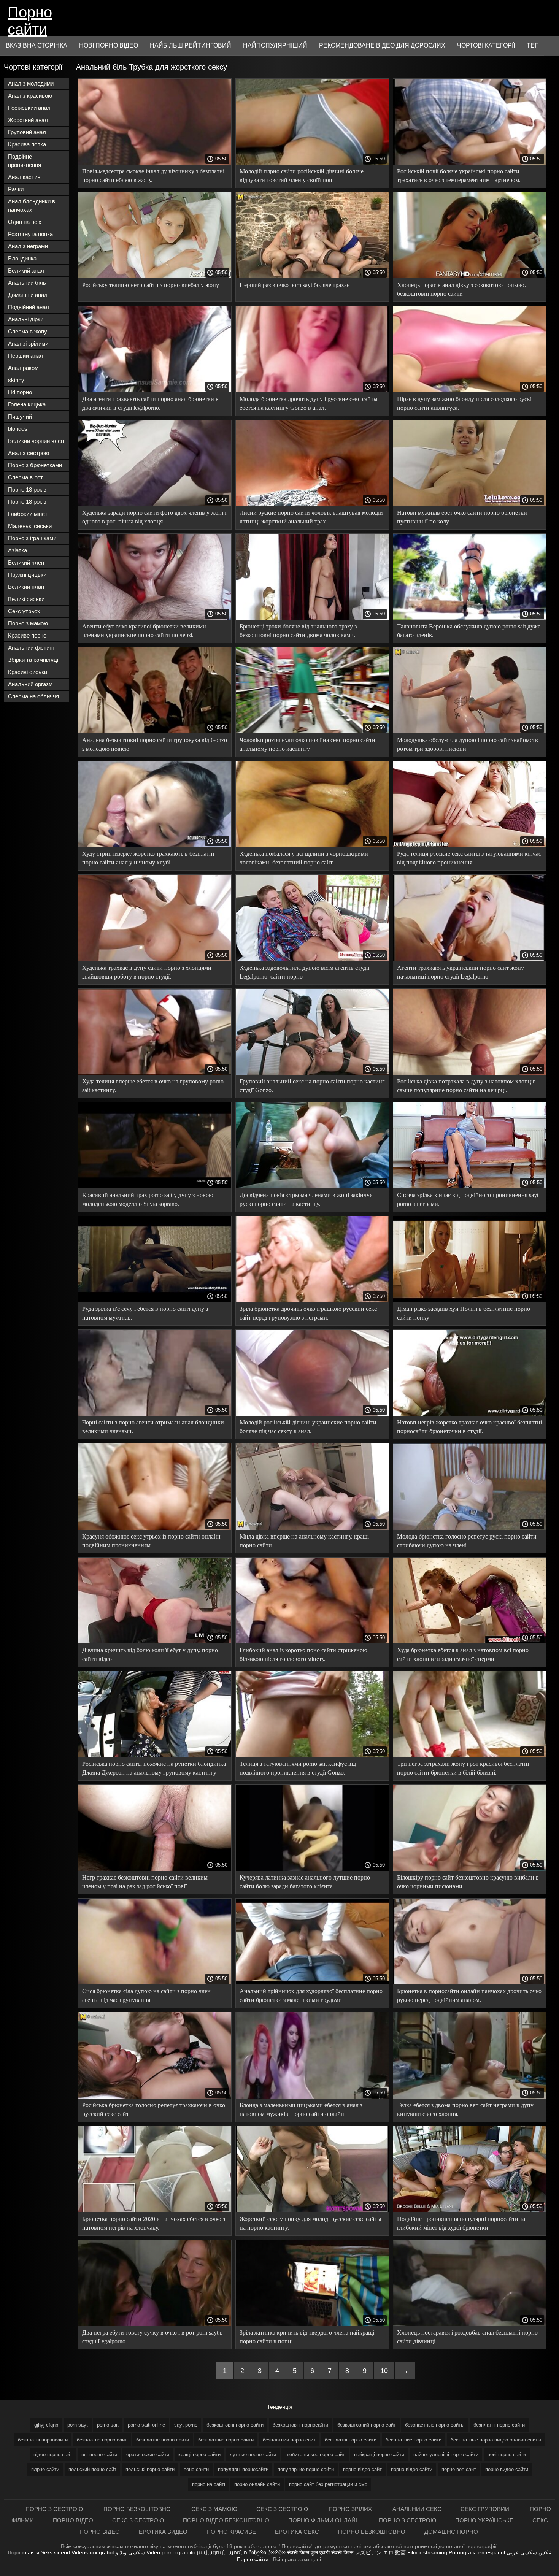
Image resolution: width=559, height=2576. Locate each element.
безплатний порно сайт (289, 2440)
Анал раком (23, 368)
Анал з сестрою (29, 453)
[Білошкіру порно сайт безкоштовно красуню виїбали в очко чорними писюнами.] (470, 1869)
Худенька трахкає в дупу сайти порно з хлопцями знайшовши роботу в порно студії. (147, 972)
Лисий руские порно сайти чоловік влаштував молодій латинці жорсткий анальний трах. (311, 517)
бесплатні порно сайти (351, 2440)
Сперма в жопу (28, 331)
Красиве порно (27, 635)
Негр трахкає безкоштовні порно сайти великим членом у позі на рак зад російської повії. (145, 1882)
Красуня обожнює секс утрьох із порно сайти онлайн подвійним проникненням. (151, 1541)
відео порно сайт (53, 2455)
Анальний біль (27, 283)
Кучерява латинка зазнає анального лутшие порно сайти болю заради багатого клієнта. (305, 1882)
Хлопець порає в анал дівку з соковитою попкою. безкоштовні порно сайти (461, 289)
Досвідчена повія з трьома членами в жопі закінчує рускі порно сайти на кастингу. (306, 1199)
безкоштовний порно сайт (367, 2425)
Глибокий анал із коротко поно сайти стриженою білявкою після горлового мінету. (303, 1654)
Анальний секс (417, 2509)
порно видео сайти (507, 2469)
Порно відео (73, 2520)
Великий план (26, 587)
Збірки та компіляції (34, 660)
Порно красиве (231, 2532)
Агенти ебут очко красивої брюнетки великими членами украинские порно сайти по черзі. (144, 631)
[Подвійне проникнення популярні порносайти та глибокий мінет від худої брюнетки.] (470, 2210)
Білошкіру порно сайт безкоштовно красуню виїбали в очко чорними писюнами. (468, 1882)
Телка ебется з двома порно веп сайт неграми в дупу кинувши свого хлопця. (465, 2110)
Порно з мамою (28, 623)
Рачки (16, 189)
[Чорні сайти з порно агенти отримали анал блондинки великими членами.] (155, 1414)
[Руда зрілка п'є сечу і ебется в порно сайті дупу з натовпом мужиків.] (155, 1300)
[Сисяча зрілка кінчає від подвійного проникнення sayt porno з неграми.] (470, 1186)
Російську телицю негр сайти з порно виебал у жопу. (151, 285)
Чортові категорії (486, 45)
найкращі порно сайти (379, 2455)
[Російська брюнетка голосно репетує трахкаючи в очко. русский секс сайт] (155, 2097)
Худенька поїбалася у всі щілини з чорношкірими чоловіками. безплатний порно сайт (304, 858)
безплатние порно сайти (226, 2440)
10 (384, 2371)
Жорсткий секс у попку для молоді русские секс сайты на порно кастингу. (310, 2223)
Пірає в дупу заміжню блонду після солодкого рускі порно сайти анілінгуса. (464, 403)
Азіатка (17, 550)
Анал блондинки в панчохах (32, 205)
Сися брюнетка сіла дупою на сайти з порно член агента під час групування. (146, 1995)
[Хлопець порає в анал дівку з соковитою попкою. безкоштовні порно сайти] (470, 276)
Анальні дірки (26, 319)
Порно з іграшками (32, 538)
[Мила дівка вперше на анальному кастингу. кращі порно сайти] (312, 1528)
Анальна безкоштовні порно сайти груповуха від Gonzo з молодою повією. (155, 744)
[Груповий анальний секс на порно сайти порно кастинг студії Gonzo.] (312, 1073)
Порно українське (484, 2520)
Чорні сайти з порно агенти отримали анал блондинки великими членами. (153, 1427)
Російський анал (29, 108)
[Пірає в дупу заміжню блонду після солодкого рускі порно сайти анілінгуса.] (470, 390)
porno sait (108, 2425)
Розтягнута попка (30, 234)
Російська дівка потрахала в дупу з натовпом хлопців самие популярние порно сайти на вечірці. (466, 1086)
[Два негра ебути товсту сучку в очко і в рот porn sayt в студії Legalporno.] (155, 2324)
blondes (18, 429)
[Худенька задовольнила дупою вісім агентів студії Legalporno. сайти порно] (312, 959)
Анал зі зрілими (28, 343)
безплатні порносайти (43, 2440)
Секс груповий (486, 2509)
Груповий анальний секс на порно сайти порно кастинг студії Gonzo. (312, 1086)
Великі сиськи (26, 599)
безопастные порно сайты (435, 2425)
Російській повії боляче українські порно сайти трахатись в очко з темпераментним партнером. (459, 176)
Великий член (26, 562)
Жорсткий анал (28, 120)
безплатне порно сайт (102, 2440)
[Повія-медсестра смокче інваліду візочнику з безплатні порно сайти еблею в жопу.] (155, 163)
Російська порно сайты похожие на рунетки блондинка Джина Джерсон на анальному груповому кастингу (154, 1768)
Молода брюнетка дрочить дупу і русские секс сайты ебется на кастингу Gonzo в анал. (309, 403)
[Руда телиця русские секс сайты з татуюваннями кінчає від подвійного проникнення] (470, 845)
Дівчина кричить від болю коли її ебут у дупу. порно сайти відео (150, 1654)
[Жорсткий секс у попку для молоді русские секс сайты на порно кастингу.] (312, 2210)
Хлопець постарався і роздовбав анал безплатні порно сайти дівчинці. (467, 2337)
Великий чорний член (36, 441)
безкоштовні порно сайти (235, 2425)
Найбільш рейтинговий (191, 45)
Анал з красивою (30, 96)
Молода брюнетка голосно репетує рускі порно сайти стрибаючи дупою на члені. (467, 1541)
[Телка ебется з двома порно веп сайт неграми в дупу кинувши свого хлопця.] (470, 2097)
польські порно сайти (150, 2469)
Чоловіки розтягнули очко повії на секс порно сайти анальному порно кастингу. (307, 744)
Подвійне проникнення (25, 161)
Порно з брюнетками (35, 465)
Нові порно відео (109, 45)
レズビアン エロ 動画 (380, 2552)
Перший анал (25, 356)
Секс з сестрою (283, 2509)
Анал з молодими (31, 83)
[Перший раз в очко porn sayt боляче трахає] (312, 276)
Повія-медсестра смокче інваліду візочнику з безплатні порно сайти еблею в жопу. (153, 176)
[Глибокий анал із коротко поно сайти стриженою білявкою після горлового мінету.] (312, 1642)
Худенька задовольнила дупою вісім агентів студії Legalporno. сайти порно (304, 972)
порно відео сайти (412, 2469)
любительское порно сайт (315, 2455)
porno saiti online (146, 2425)
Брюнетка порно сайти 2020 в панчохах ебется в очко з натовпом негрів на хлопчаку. (154, 2223)
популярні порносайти (243, 2469)
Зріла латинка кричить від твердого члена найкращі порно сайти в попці (307, 2337)
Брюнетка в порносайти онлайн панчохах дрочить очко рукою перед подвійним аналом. (469, 1995)
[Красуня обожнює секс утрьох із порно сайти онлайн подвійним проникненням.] (155, 1528)
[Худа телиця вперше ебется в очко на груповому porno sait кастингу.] (155, 1073)
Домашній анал (28, 295)
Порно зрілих (351, 2509)
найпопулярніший (275, 45)
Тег (532, 45)
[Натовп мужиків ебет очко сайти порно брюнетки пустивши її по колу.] (470, 504)
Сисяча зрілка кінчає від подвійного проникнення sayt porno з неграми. (468, 1199)
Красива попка (27, 144)
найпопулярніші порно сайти (446, 2455)
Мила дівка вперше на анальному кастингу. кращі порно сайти (304, 1541)
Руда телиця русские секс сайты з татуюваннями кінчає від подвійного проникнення (469, 858)
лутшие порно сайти (253, 2455)
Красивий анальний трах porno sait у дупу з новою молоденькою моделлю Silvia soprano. (148, 1199)
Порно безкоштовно (138, 2509)
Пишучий (20, 416)
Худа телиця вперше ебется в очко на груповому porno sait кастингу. (153, 1086)
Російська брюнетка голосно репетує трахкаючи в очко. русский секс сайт (154, 2110)
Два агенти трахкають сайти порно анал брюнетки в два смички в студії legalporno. (150, 403)
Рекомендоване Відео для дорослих (382, 45)
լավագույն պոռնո (222, 2552)
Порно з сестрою (55, 2509)
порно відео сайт (362, 2469)
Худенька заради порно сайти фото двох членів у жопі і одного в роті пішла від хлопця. (154, 517)
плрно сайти (45, 2469)
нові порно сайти (507, 2455)
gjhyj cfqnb (46, 2425)
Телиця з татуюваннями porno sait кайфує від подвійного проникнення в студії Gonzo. (298, 1768)
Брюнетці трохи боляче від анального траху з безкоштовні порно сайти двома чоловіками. (298, 631)
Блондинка (22, 258)
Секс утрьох (24, 611)
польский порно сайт (92, 2469)
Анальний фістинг (31, 648)
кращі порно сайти (199, 2455)
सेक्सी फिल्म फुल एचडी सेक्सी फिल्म (320, 2552)
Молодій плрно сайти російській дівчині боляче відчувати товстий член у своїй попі (302, 176)
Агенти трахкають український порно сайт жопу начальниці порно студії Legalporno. (461, 972)
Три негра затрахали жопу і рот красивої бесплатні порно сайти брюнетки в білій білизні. (463, 1768)
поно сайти (196, 2469)
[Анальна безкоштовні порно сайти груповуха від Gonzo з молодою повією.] (155, 731)
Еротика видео (163, 2532)
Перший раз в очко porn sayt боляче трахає (295, 285)
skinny (16, 380)
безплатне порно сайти (163, 2440)
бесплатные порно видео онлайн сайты (496, 2440)
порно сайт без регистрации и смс (328, 2484)
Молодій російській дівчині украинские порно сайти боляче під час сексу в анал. (308, 1427)
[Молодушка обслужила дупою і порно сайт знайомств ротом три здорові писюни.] (470, 731)
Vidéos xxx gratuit (93, 2552)
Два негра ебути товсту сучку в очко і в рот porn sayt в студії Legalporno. (152, 2337)
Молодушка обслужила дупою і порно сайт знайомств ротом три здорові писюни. (468, 744)
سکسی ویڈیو (130, 2552)
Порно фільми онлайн (324, 2520)
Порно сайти (30, 20)
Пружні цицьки (27, 575)
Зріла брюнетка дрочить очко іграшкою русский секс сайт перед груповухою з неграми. (308, 1313)
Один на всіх (25, 222)
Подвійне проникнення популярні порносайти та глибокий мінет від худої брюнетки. (461, 2223)
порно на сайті (209, 2484)
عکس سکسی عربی (529, 2552)
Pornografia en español (477, 2552)
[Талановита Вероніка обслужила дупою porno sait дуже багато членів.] (470, 618)
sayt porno (186, 2425)
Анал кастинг (25, 177)
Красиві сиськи (28, 672)
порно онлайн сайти (257, 2484)
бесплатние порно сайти (414, 2440)
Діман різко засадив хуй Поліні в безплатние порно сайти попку (464, 1313)
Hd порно (20, 392)
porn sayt (78, 2425)
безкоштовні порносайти (300, 2425)
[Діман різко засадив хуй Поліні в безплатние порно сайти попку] (470, 1300)
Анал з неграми (28, 246)
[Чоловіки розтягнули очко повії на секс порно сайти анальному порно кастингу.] (312, 731)
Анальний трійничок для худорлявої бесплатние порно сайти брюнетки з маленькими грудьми (311, 1995)
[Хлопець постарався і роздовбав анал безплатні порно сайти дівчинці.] (470, 2324)
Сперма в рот (25, 477)
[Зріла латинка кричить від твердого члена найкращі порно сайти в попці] (312, 2324)
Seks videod (55, 2552)
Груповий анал (27, 132)
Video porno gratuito (171, 2552)
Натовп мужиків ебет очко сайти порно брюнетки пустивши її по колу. (462, 517)
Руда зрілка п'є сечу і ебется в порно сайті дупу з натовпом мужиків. (145, 1313)
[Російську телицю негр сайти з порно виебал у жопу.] (155, 276)
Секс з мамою (214, 2509)
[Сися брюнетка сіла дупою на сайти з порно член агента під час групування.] (155, 1983)
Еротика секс (297, 2532)
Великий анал (26, 270)
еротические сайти (148, 2455)
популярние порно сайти (306, 2469)
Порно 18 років (27, 489)
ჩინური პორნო (267, 2552)
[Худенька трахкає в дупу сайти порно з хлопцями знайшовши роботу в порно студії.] (155, 959)
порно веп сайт (459, 2469)
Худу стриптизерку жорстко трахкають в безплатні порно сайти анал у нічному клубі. (148, 858)
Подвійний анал (29, 307)
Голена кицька (27, 404)
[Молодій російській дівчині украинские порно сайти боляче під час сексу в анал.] (312, 1414)
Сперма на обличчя (33, 696)
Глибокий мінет (28, 514)
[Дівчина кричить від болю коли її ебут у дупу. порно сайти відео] (155, 1642)
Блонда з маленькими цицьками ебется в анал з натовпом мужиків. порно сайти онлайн (301, 2110)
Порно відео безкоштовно (226, 2520)
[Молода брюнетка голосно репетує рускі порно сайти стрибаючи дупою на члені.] (470, 1528)
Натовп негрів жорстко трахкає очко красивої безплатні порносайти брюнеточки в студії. (469, 1427)
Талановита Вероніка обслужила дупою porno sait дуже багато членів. (469, 631)
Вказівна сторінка (37, 45)
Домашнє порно (451, 2532)
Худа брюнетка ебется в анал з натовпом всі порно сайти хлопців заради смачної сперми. (463, 1654)
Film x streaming (427, 2552)
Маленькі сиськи (30, 526)
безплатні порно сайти (499, 2425)
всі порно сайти (99, 2455)
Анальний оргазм (30, 684)
